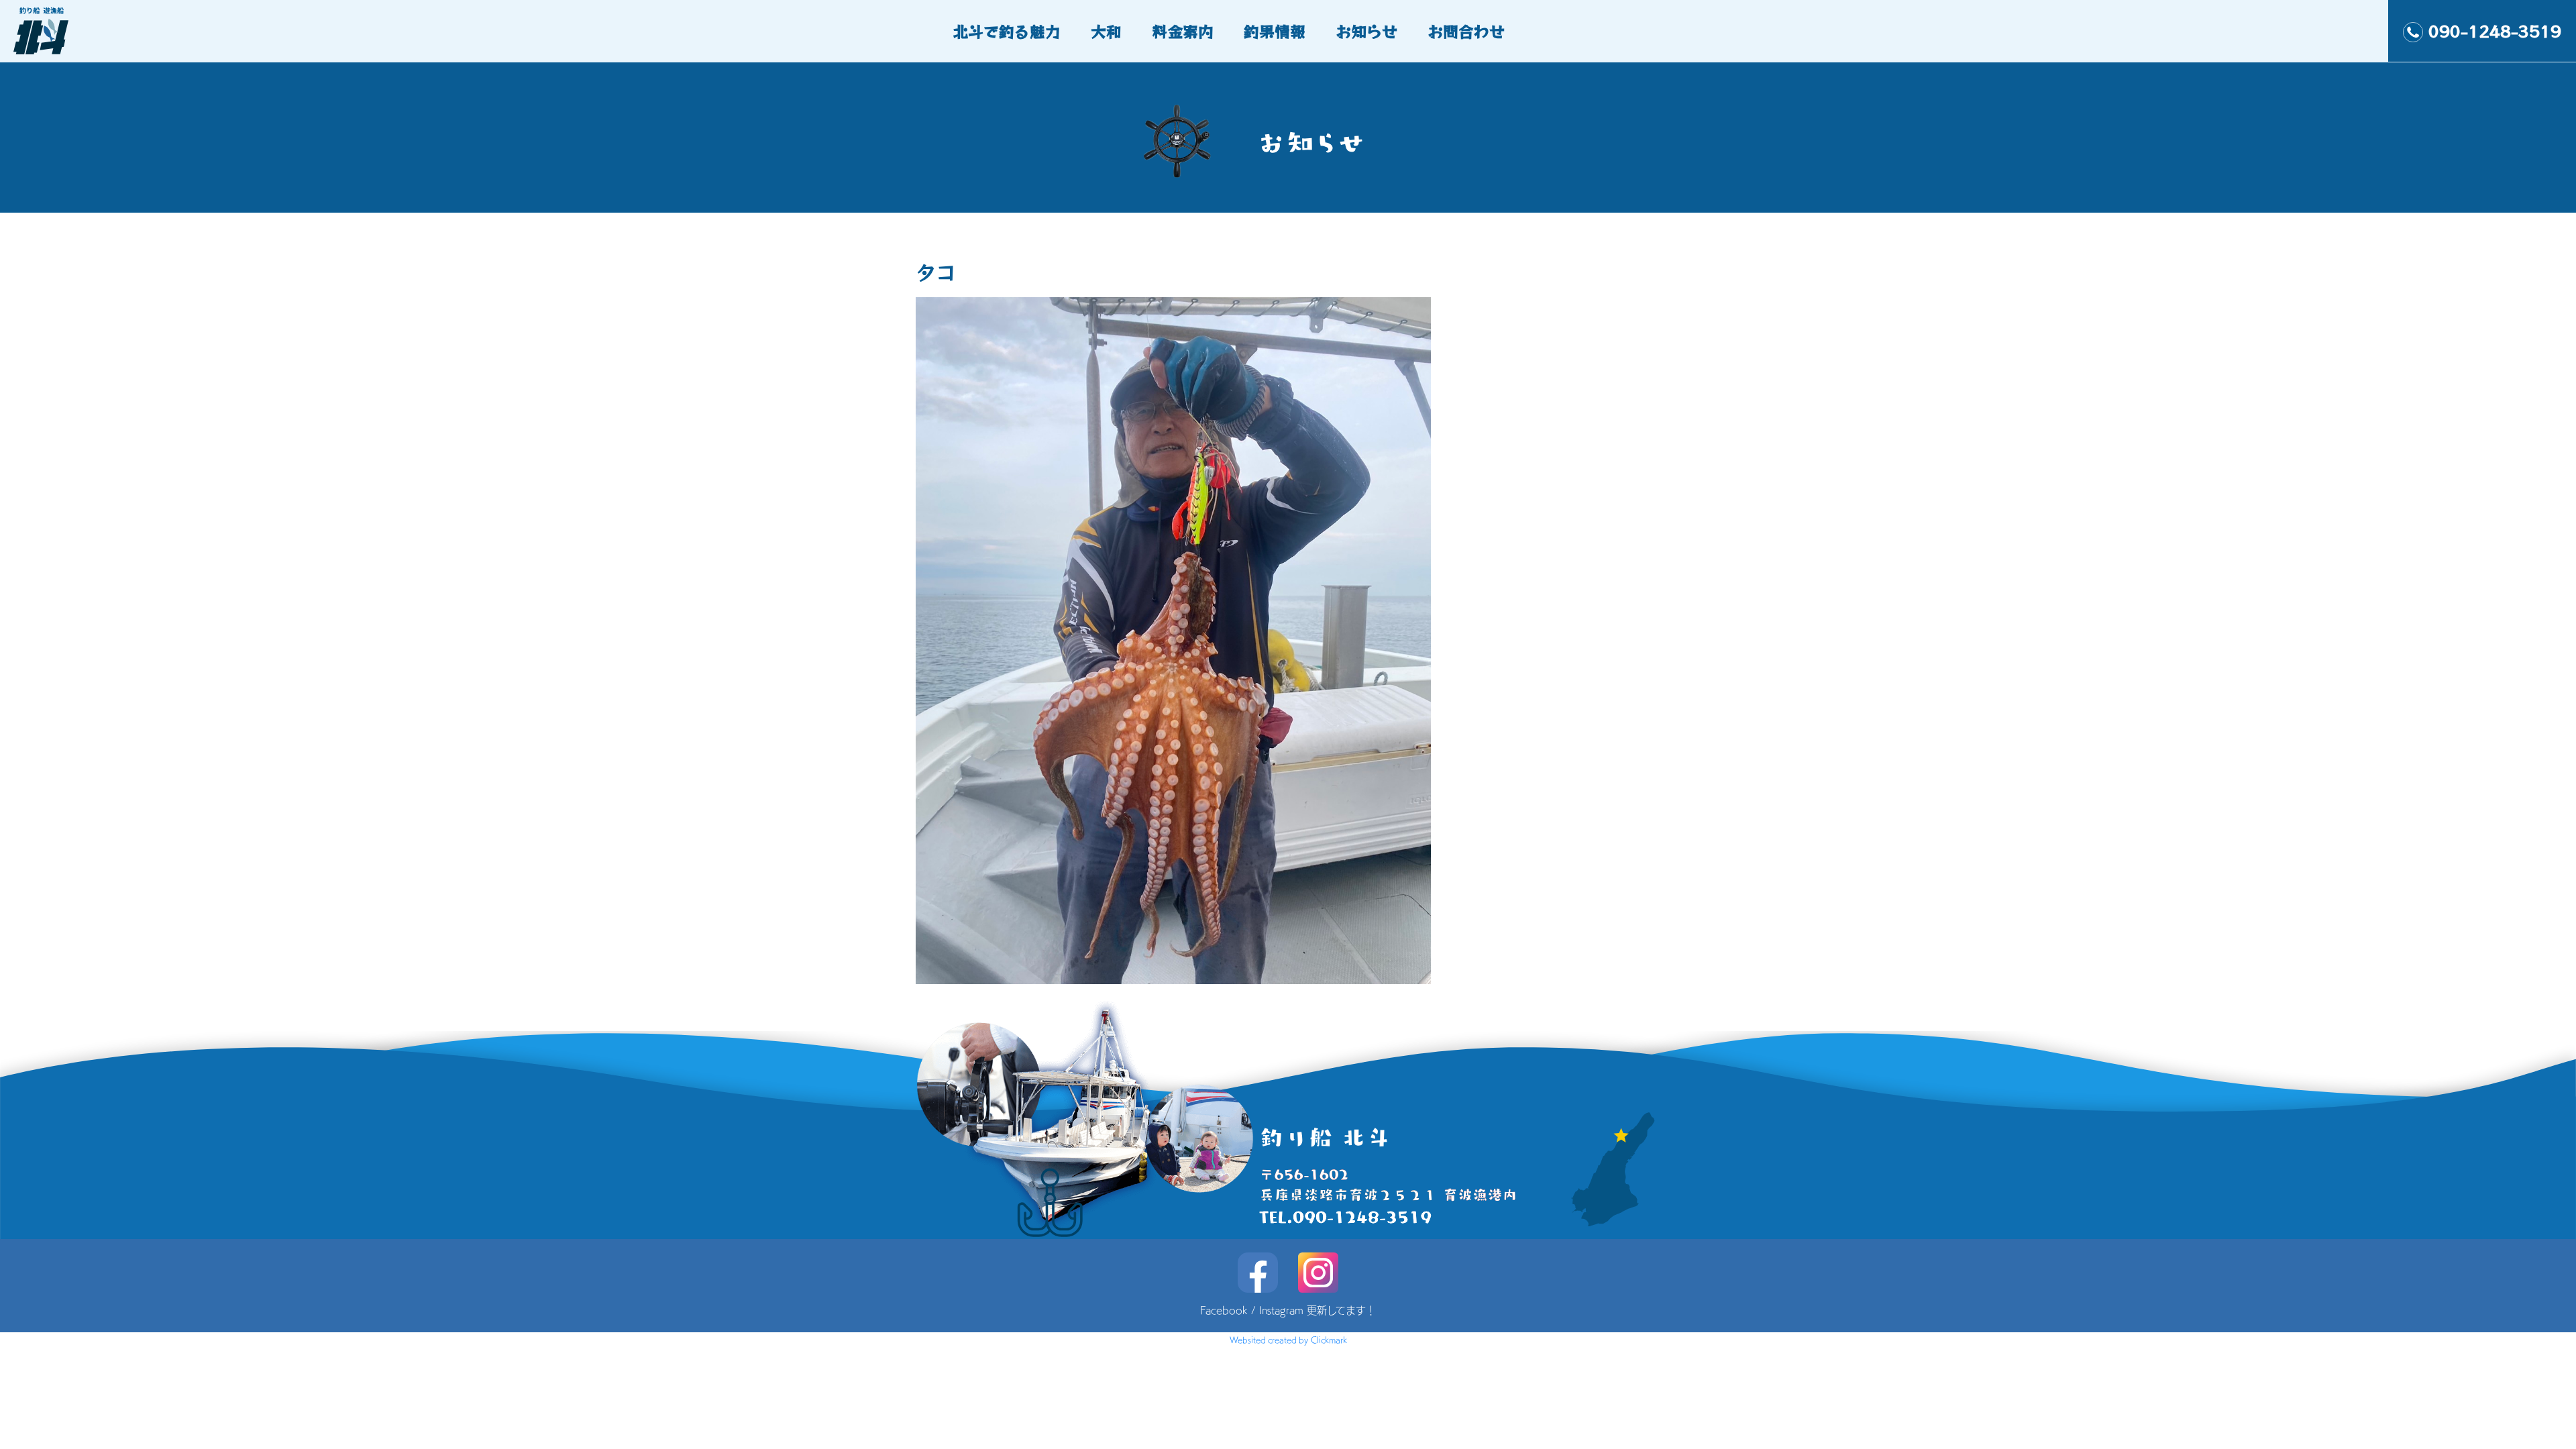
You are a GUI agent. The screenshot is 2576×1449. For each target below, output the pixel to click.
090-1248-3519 (2495, 31)
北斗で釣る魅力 (1007, 31)
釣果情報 (1275, 31)
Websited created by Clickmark (1288, 1340)
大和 (1106, 31)
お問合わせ (1466, 31)
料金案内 (1183, 31)
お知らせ (1366, 31)
